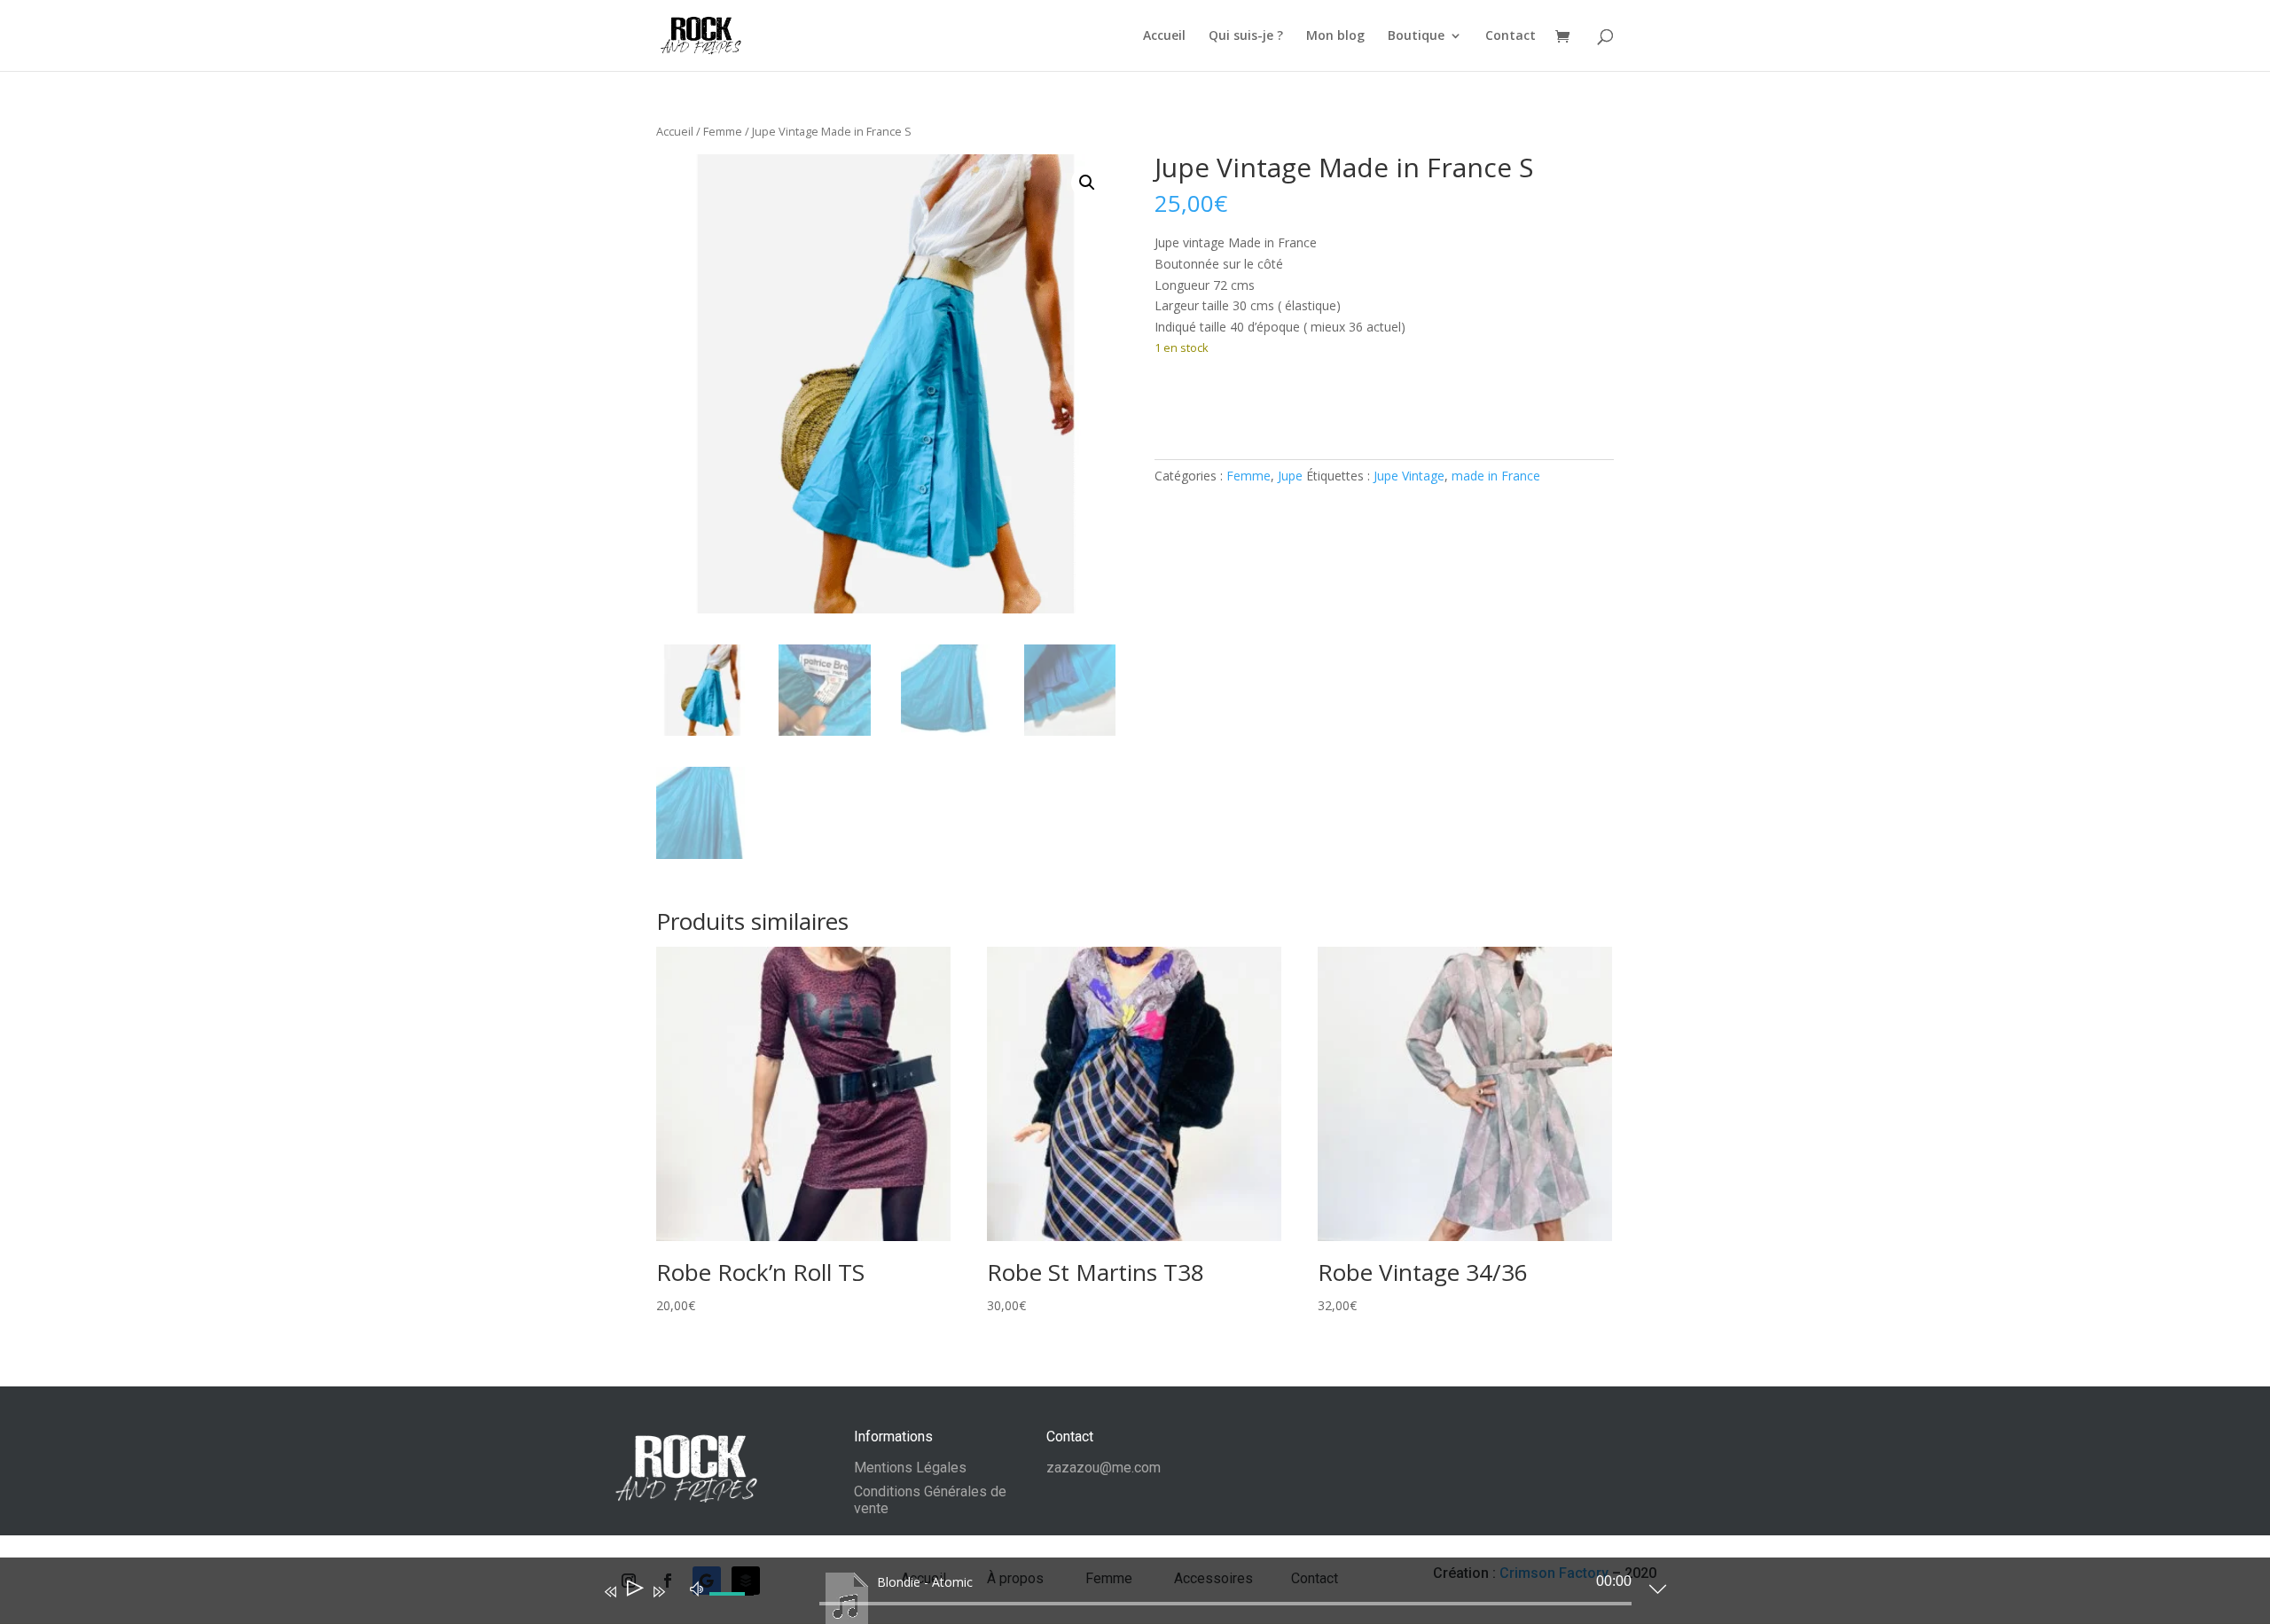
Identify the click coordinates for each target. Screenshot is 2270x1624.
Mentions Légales (910, 1468)
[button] (1087, 183)
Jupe (1290, 476)
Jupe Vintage (1409, 476)
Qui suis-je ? (1246, 36)
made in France (1496, 476)
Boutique (1416, 36)
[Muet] (697, 1588)
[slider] (1225, 1604)
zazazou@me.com (1104, 1468)
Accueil (1164, 36)
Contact (1511, 36)
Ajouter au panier (1248, 402)
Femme (723, 131)
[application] (1122, 1595)
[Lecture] (634, 1592)
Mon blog (1335, 36)
